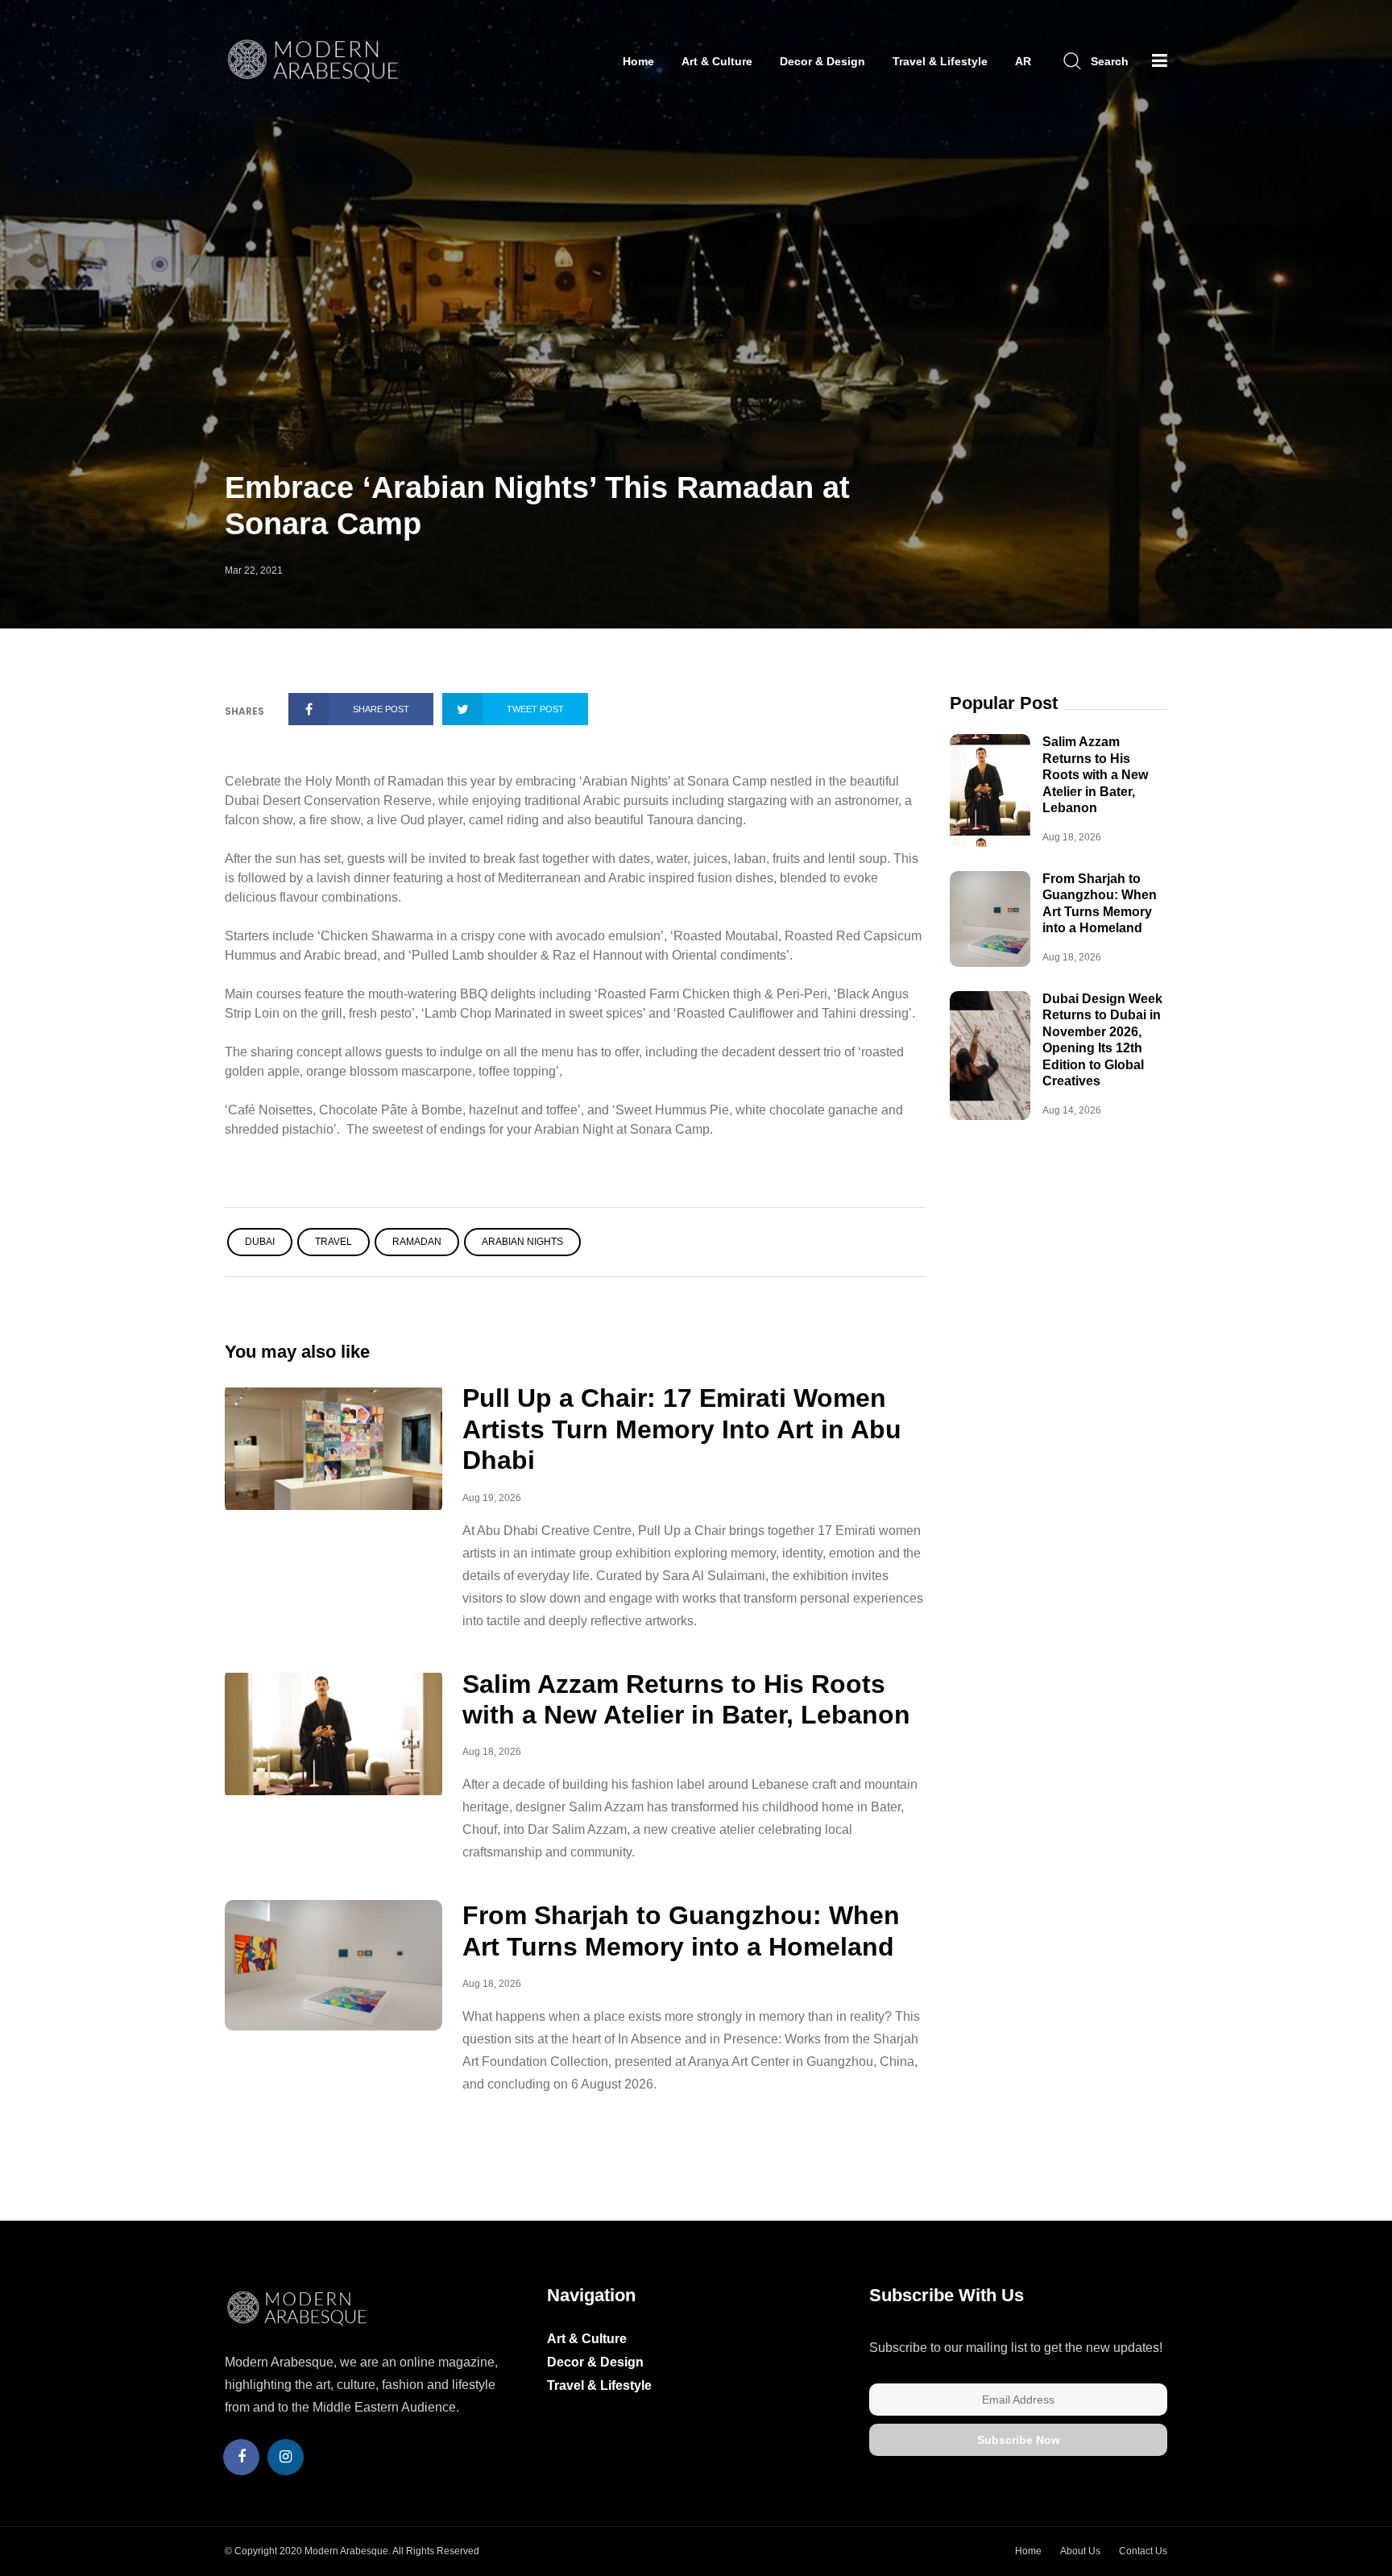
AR (1023, 61)
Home (638, 61)
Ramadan (417, 1242)
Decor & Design (822, 61)
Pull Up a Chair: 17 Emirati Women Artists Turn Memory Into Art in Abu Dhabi (682, 1429)
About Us (1080, 2551)
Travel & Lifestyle (940, 61)
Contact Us (1143, 2551)
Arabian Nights (522, 1242)
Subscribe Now (1019, 2440)
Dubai (260, 1242)
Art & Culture (717, 61)
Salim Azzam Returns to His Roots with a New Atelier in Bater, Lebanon (1095, 775)
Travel (333, 1242)
